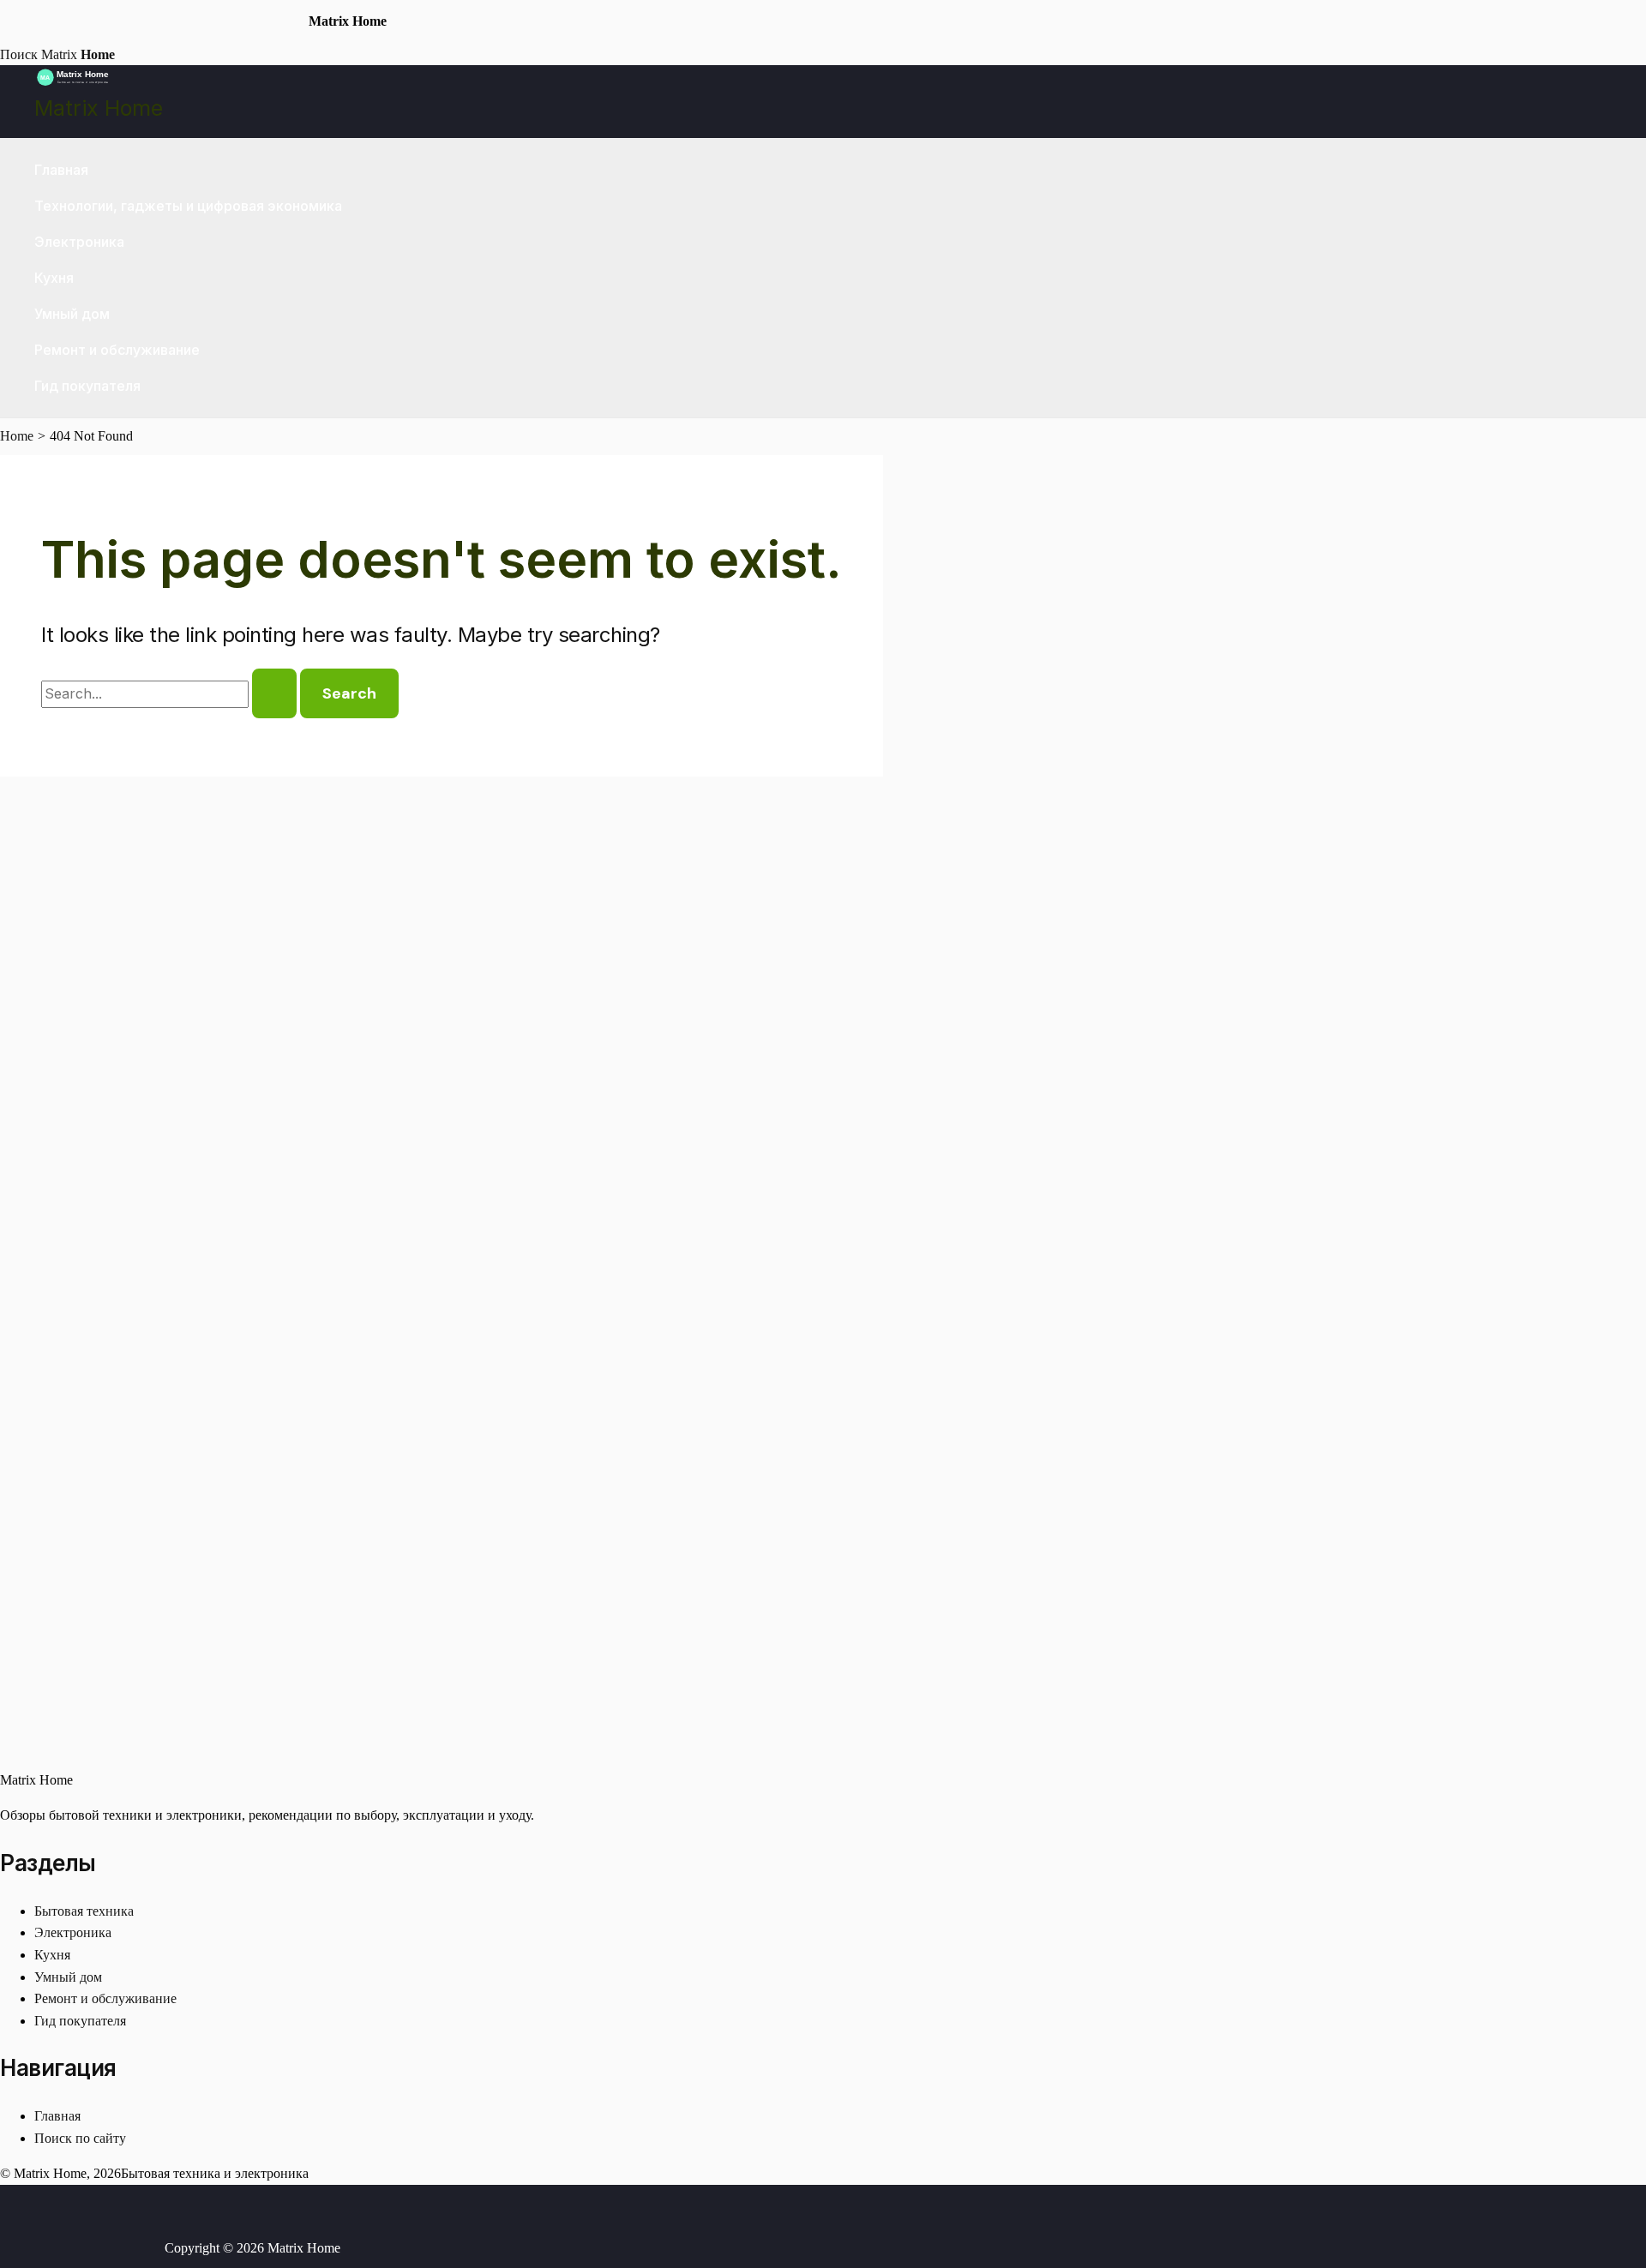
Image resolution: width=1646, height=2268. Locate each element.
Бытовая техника (84, 1911)
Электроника (79, 242)
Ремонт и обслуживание (117, 350)
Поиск (19, 54)
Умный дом (72, 314)
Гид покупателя (87, 386)
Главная (61, 170)
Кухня (54, 278)
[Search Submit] (274, 693)
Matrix (78, 54)
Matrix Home (99, 108)
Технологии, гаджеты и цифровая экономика (188, 206)
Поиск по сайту (80, 2138)
